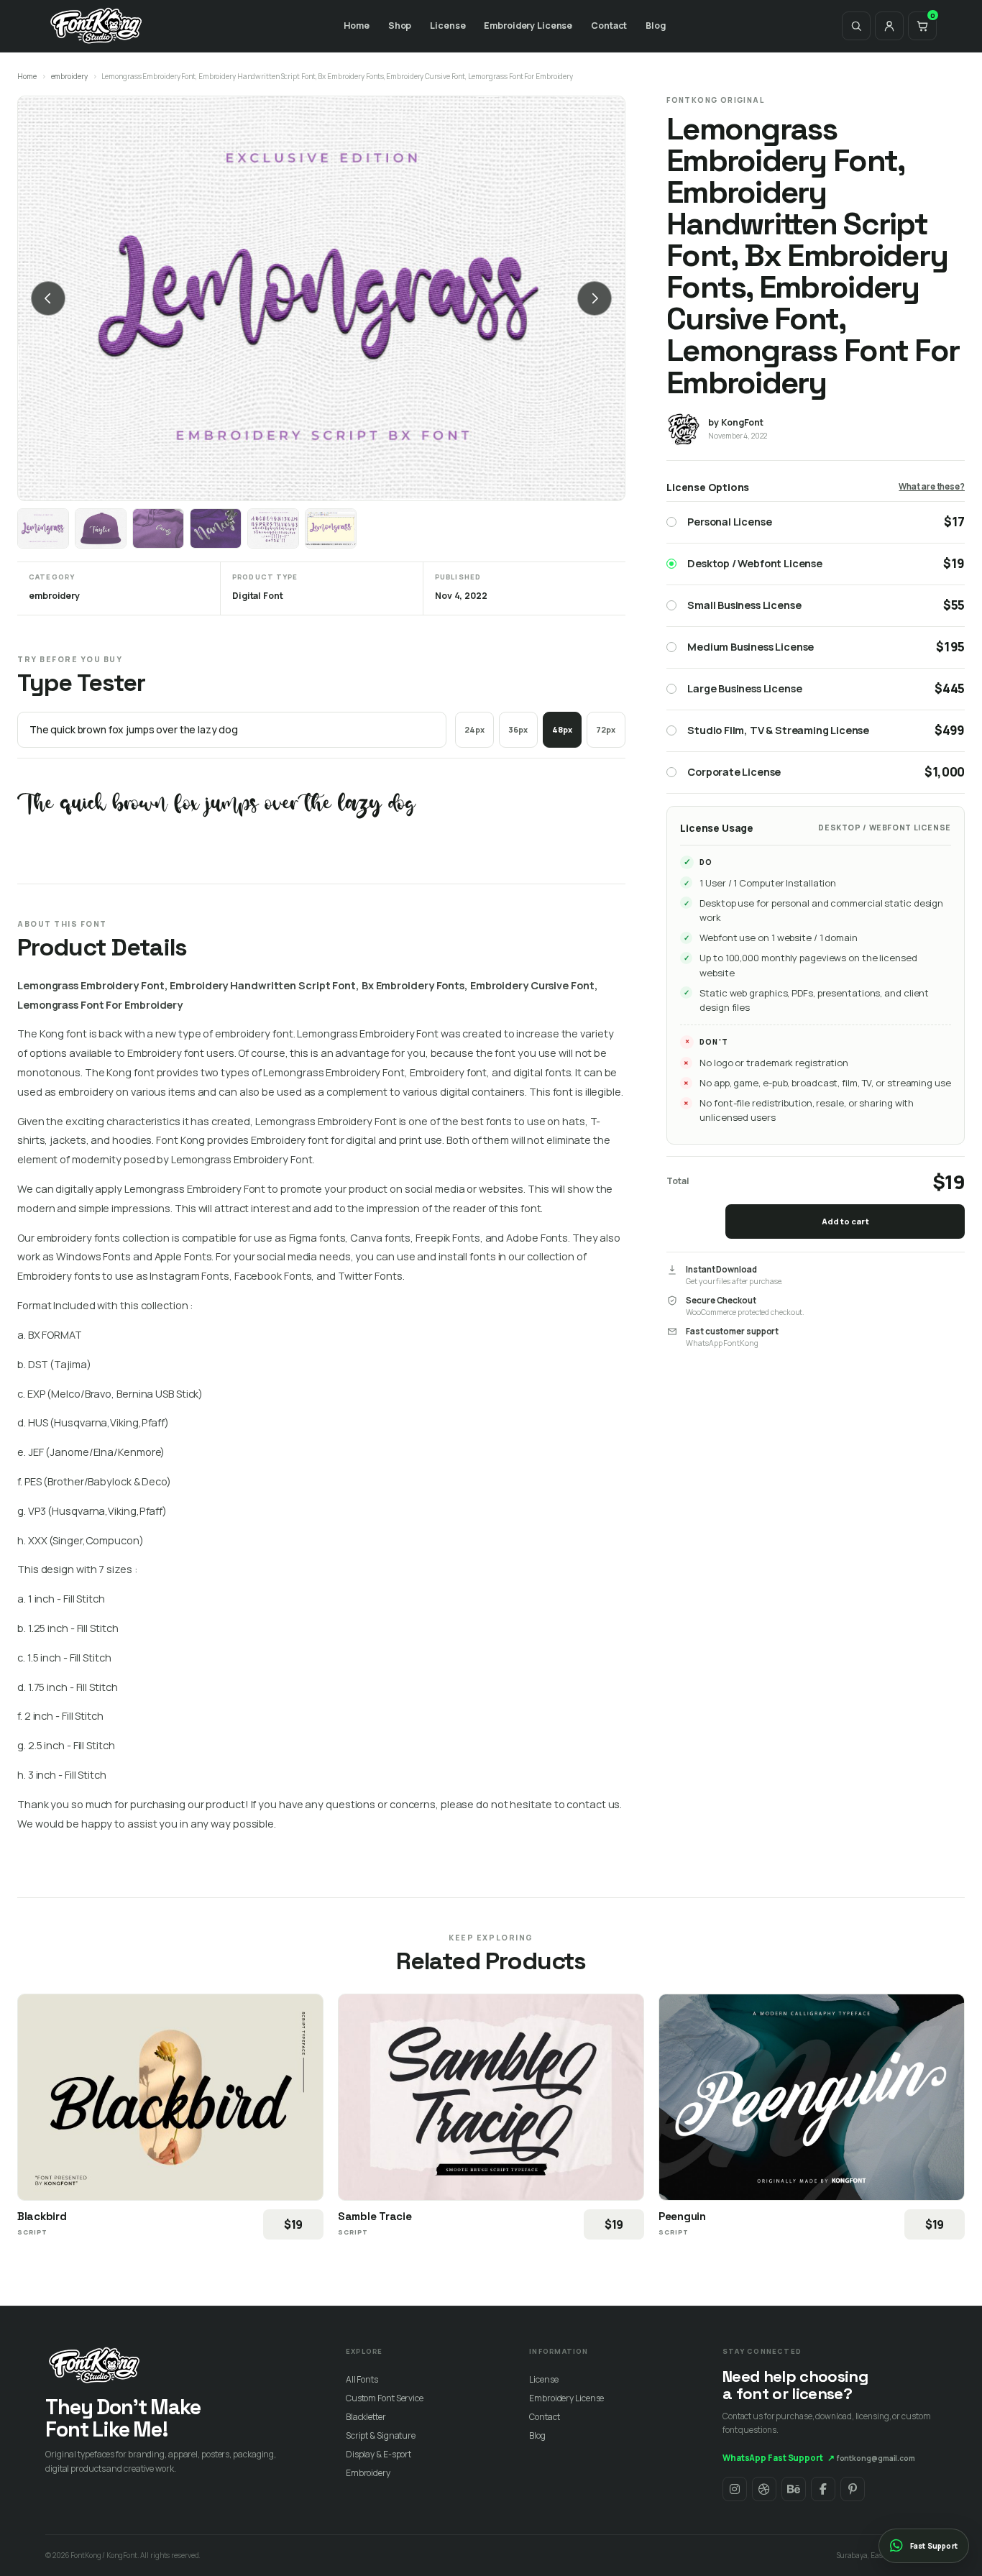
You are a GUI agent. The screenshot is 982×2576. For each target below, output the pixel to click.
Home (357, 26)
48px (562, 729)
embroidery (69, 76)
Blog (656, 26)
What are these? (932, 486)
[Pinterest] (853, 2489)
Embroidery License (528, 26)
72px (606, 729)
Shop (400, 26)
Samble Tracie (375, 2216)
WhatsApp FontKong (722, 1343)
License (448, 26)
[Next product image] (595, 298)
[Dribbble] (764, 2489)
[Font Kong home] (96, 26)
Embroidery (368, 2473)
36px (518, 729)
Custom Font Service (385, 2398)
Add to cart (845, 1221)
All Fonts (362, 2379)
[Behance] (794, 2489)
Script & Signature (381, 2435)
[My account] (889, 26)
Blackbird (42, 2216)
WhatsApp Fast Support (779, 2458)
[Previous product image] (48, 298)
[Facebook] (823, 2489)
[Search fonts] (856, 26)
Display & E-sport (378, 2454)
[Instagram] (735, 2489)
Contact (609, 26)
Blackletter (366, 2417)
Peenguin (682, 2216)
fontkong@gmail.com (876, 2458)
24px (474, 729)
